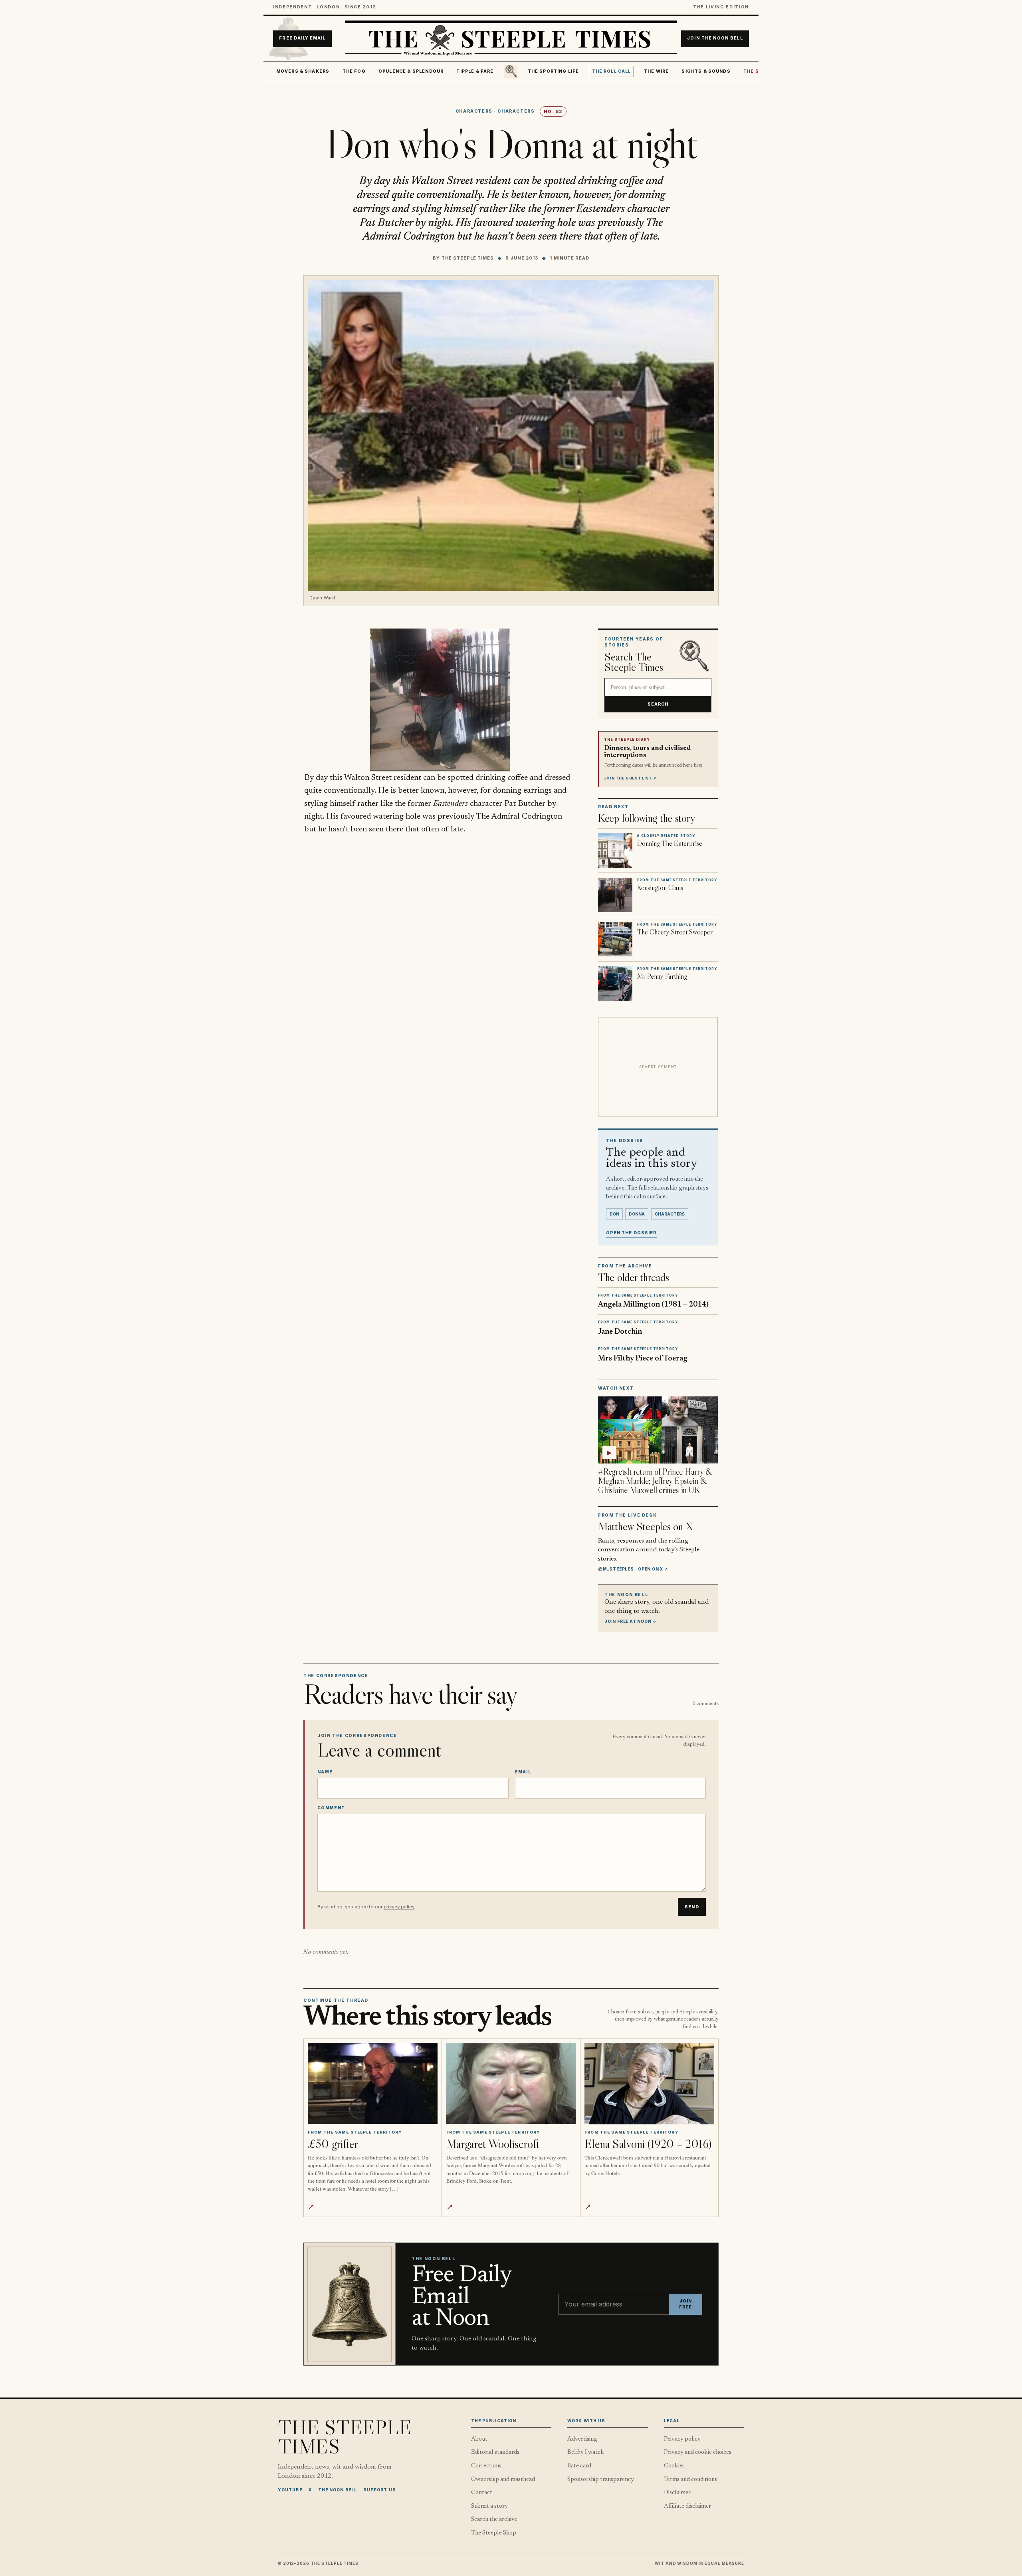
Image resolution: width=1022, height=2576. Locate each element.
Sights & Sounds (706, 71)
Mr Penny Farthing (662, 976)
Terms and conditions (690, 2480)
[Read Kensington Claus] (615, 895)
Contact (482, 2493)
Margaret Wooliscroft (493, 2144)
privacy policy (399, 1907)
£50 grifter (333, 2144)
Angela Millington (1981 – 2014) (653, 1305)
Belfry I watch (585, 2452)
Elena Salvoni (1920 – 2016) (648, 2144)
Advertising (582, 2439)
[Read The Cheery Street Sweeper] (615, 939)
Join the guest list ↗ (630, 778)
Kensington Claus (660, 888)
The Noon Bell (338, 2490)
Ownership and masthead (503, 2480)
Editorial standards (495, 2452)
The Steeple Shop (494, 2533)
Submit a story (489, 2506)
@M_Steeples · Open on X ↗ (633, 1569)
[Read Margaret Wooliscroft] (511, 2084)
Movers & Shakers (303, 71)
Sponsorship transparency (601, 2480)
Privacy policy (682, 2439)
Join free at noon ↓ (630, 1621)
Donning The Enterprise (670, 843)
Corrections (486, 2466)
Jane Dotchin (620, 1332)
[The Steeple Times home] (511, 39)
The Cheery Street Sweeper (675, 932)
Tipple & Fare (475, 71)
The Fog (354, 71)
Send (692, 1907)
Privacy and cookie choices (698, 2452)
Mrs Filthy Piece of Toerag (643, 1359)
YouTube (290, 2490)
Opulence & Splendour (411, 71)
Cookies (674, 2466)
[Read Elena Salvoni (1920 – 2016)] (649, 2084)
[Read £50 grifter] (373, 2084)
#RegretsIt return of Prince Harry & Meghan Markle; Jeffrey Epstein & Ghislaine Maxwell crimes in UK (655, 1481)
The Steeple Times (468, 258)
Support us (380, 2490)
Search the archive (494, 2519)
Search (658, 704)
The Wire (656, 71)
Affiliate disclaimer (687, 2506)
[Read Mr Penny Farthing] (615, 984)
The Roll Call (612, 71)
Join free (685, 2304)
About (479, 2439)
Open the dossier (631, 1233)
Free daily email (302, 39)
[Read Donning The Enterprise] (615, 851)
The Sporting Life (554, 71)
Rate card (579, 2466)
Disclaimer (677, 2493)
